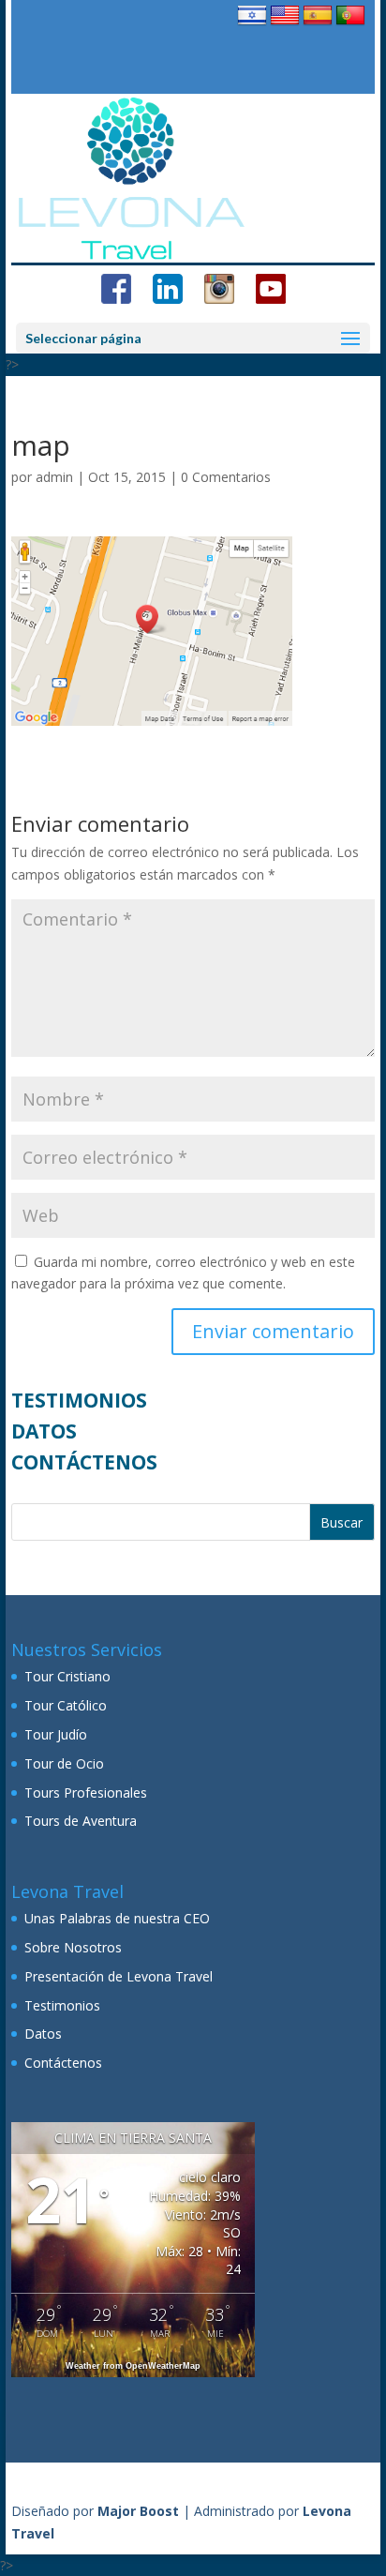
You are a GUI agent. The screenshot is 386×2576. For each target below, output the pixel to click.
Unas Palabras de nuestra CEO (117, 1918)
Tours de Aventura (81, 1821)
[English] (285, 25)
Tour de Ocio (64, 1763)
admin (54, 477)
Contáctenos (84, 1462)
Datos (44, 1431)
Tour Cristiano (67, 1676)
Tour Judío (56, 1734)
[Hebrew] (252, 25)
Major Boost (138, 2511)
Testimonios (79, 1400)
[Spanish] (318, 25)
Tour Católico (66, 1705)
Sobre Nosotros (73, 1947)
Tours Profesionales (86, 1793)
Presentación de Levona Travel (119, 1976)
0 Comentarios (226, 477)
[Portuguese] (350, 25)
